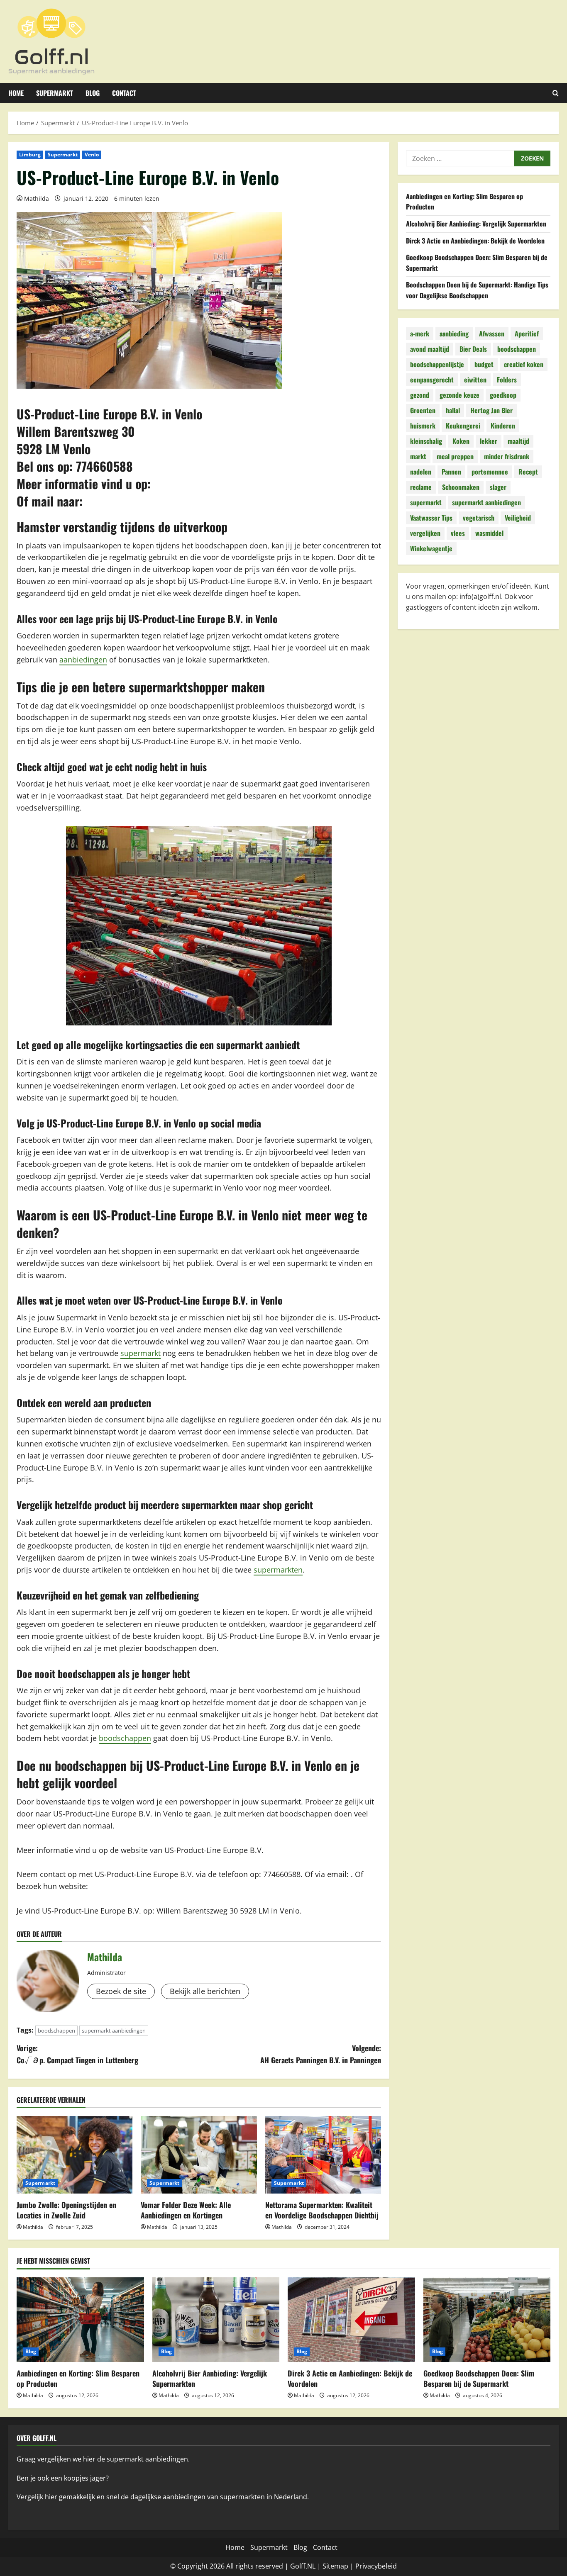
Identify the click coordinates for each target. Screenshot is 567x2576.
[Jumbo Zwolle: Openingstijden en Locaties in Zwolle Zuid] (75, 2155)
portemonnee (490, 472)
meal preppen (455, 456)
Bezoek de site (121, 1991)
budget (484, 364)
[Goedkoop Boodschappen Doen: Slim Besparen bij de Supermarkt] (487, 2320)
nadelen (421, 472)
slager (498, 487)
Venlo (92, 155)
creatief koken (524, 364)
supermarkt (141, 1353)
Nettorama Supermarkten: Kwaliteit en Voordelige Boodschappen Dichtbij (322, 2210)
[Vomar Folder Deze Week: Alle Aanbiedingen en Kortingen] (199, 2155)
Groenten (423, 410)
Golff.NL (303, 2566)
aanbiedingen (83, 660)
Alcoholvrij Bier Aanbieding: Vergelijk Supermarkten (476, 224)
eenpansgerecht (432, 380)
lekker (489, 441)
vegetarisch (479, 518)
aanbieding (454, 334)
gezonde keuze (459, 395)
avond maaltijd (430, 349)
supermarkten (278, 1570)
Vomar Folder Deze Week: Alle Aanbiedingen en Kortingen (186, 2210)
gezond (420, 395)
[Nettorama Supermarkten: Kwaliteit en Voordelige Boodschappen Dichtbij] (323, 2155)
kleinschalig (426, 441)
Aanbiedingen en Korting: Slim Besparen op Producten (78, 2378)
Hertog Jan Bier (491, 410)
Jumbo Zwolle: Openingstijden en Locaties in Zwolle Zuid (66, 2210)
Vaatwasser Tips (431, 518)
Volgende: (321, 2054)
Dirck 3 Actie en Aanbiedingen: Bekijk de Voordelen (475, 241)
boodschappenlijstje (437, 364)
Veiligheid (518, 518)
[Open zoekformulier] (556, 93)
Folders (507, 380)
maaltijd (518, 441)
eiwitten (475, 380)
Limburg (30, 155)
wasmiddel (489, 533)
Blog (93, 93)
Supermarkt (55, 93)
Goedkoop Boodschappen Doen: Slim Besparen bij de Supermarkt (479, 2378)
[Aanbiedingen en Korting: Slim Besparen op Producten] (80, 2320)
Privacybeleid (376, 2566)
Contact (124, 93)
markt (418, 456)
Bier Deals (473, 349)
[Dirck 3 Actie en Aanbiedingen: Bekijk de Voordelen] (351, 2320)
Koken (461, 441)
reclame (421, 487)
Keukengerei (463, 426)
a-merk (420, 334)
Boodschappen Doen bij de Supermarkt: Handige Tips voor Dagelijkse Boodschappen (477, 290)
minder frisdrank (507, 456)
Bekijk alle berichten (205, 1991)
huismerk (423, 426)
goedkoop (503, 395)
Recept (528, 472)
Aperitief (527, 334)
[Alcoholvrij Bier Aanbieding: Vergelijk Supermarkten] (216, 2320)
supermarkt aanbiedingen (114, 2031)
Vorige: (77, 2054)
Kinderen (503, 426)
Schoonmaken (461, 487)
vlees (458, 533)
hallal (453, 410)
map (341, 2566)
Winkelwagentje (431, 548)
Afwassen (492, 334)
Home (16, 93)
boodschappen (125, 1738)
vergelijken (425, 533)
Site (328, 2566)
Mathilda (37, 198)
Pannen (451, 472)
